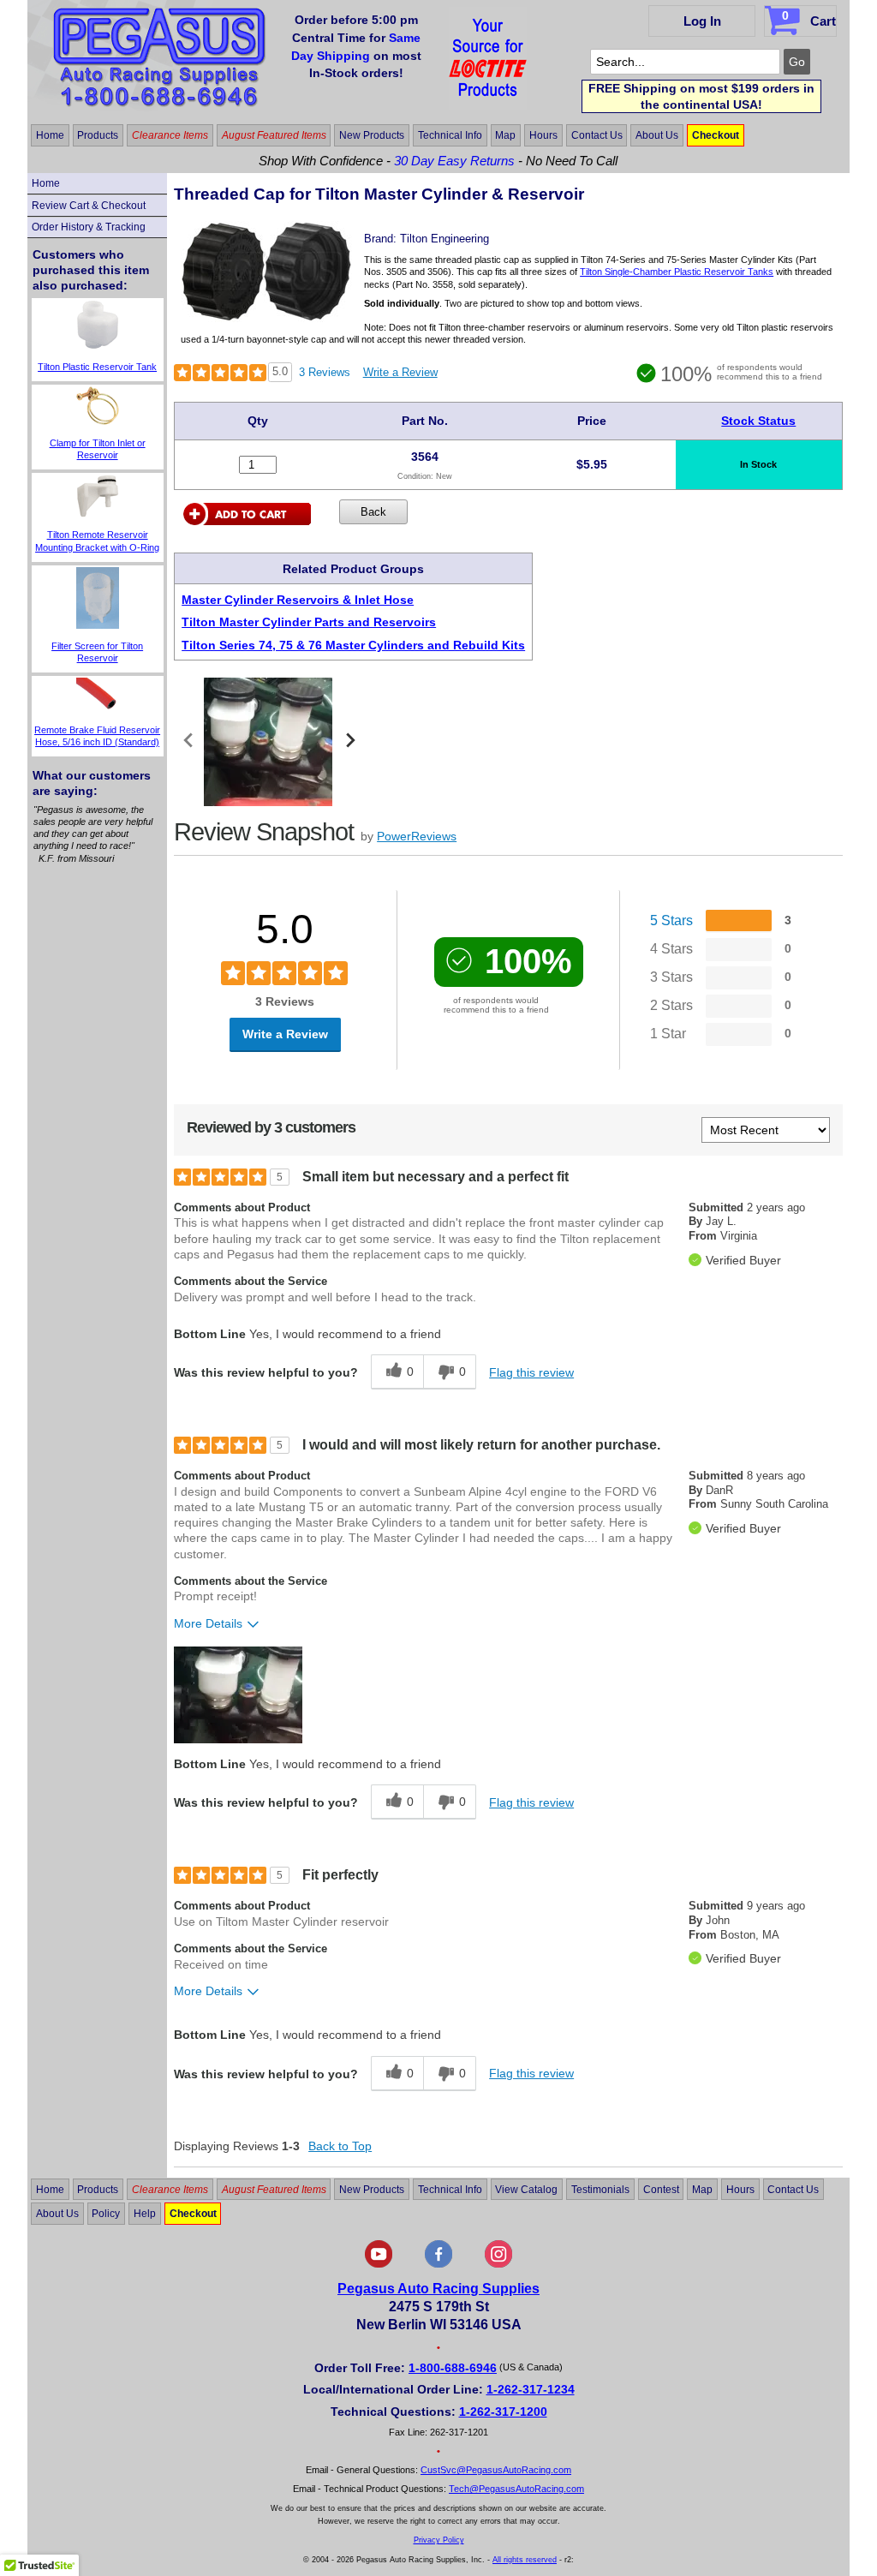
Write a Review (400, 372)
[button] (238, 1695)
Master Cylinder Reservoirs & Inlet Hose (298, 600)
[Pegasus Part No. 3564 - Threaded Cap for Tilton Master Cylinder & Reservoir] (266, 317)
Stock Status (758, 421)
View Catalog (526, 2189)
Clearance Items (170, 135)
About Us (657, 135)
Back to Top (340, 2146)
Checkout (716, 135)
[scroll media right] (350, 742)
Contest (661, 2189)
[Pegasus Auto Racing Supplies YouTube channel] (379, 2264)
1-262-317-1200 (503, 2412)
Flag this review (531, 1372)
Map (505, 135)
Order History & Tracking (89, 227)
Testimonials (600, 2189)
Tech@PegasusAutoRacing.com (516, 2489)
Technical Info (450, 135)
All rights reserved (525, 2560)
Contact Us (597, 135)
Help (145, 2214)
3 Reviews (325, 372)
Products (98, 135)
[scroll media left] (189, 742)
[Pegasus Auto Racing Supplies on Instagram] (498, 2264)
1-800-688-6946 (453, 2368)
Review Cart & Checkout (89, 206)
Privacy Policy (439, 2540)
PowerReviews (417, 836)
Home (50, 135)
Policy (106, 2214)
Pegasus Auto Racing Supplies (438, 2289)
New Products (372, 135)
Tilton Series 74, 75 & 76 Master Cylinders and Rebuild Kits (353, 645)
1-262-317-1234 (531, 2389)
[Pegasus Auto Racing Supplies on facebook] (438, 2264)
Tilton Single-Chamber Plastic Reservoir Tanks (677, 272)
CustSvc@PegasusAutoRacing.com (496, 2470)
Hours (543, 135)
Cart (809, 18)
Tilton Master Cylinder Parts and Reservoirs (309, 622)
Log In (702, 21)
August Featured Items (274, 135)
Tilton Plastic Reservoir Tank (97, 367)
